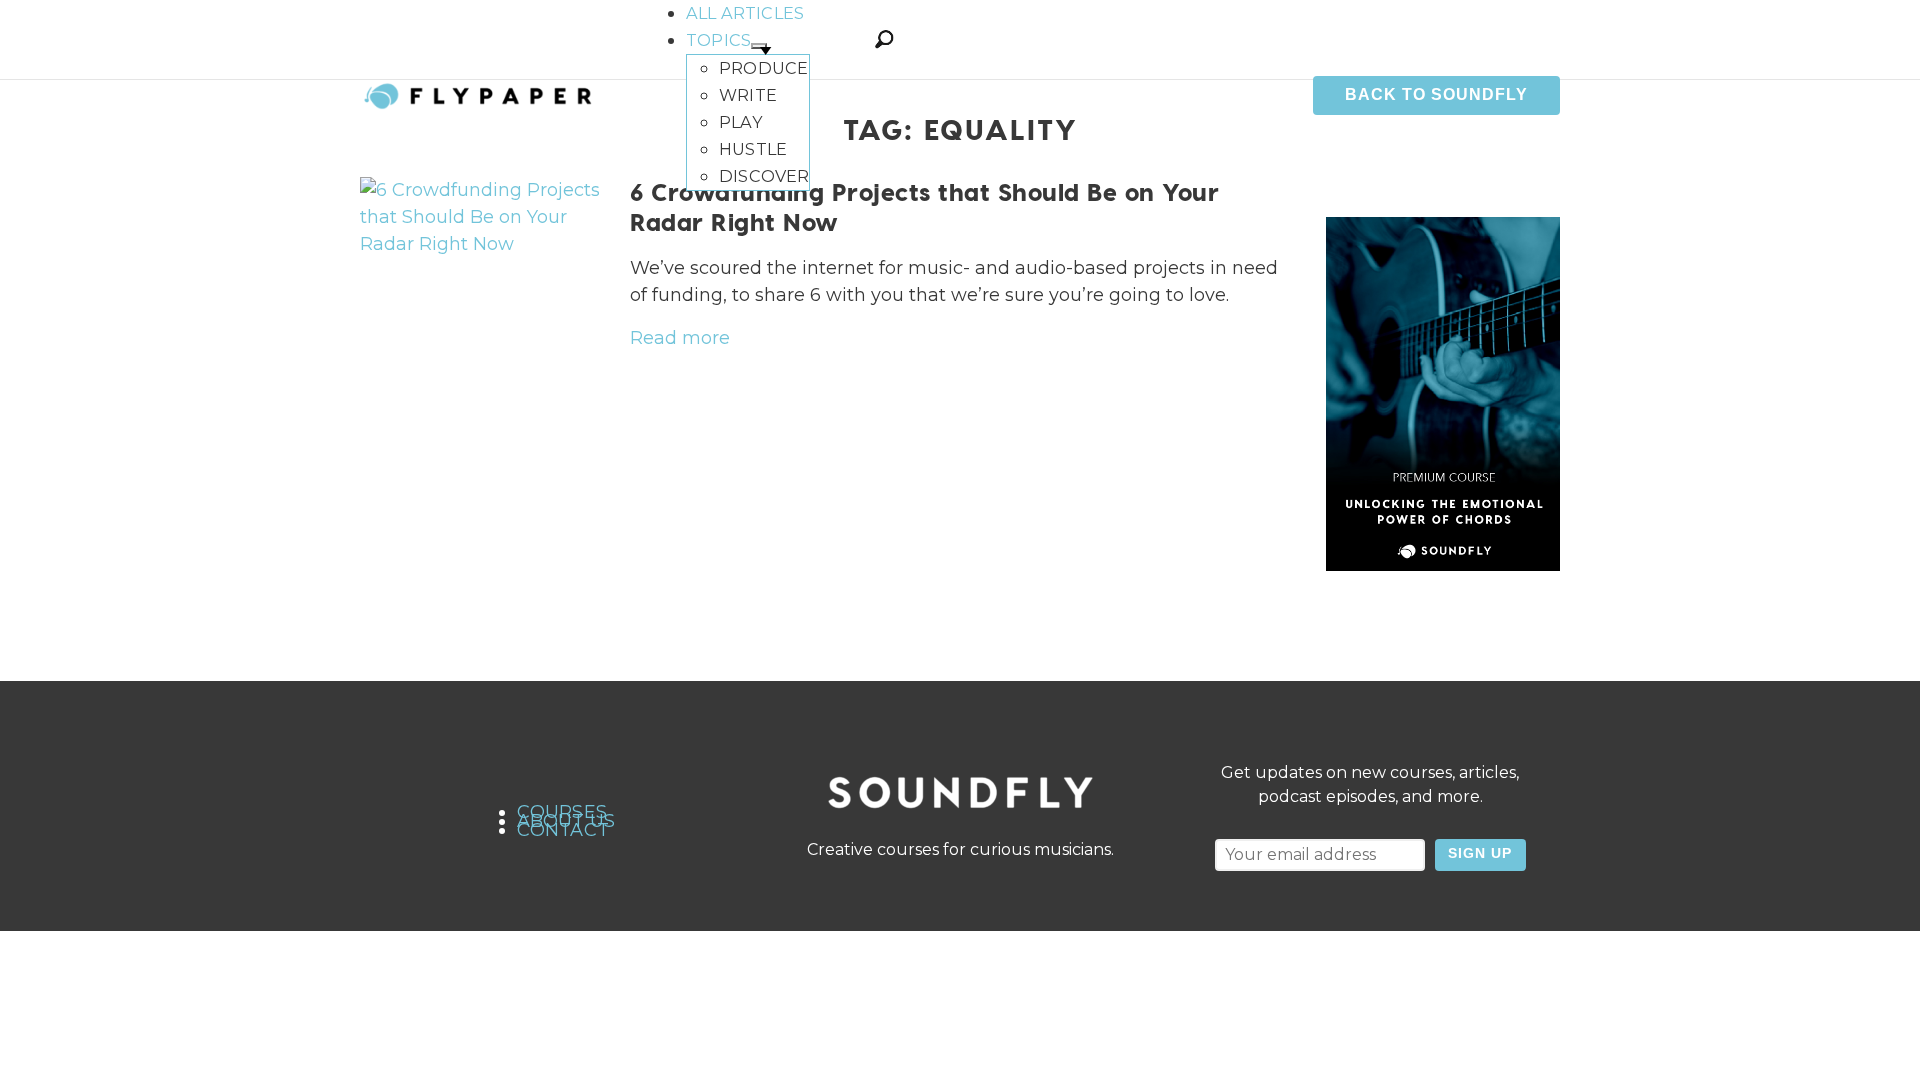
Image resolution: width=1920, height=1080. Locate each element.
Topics (718, 40)
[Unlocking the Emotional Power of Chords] (1443, 394)
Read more (680, 338)
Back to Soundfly (1436, 94)
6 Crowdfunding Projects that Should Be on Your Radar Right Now (924, 206)
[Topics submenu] (759, 46)
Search (884, 39)
